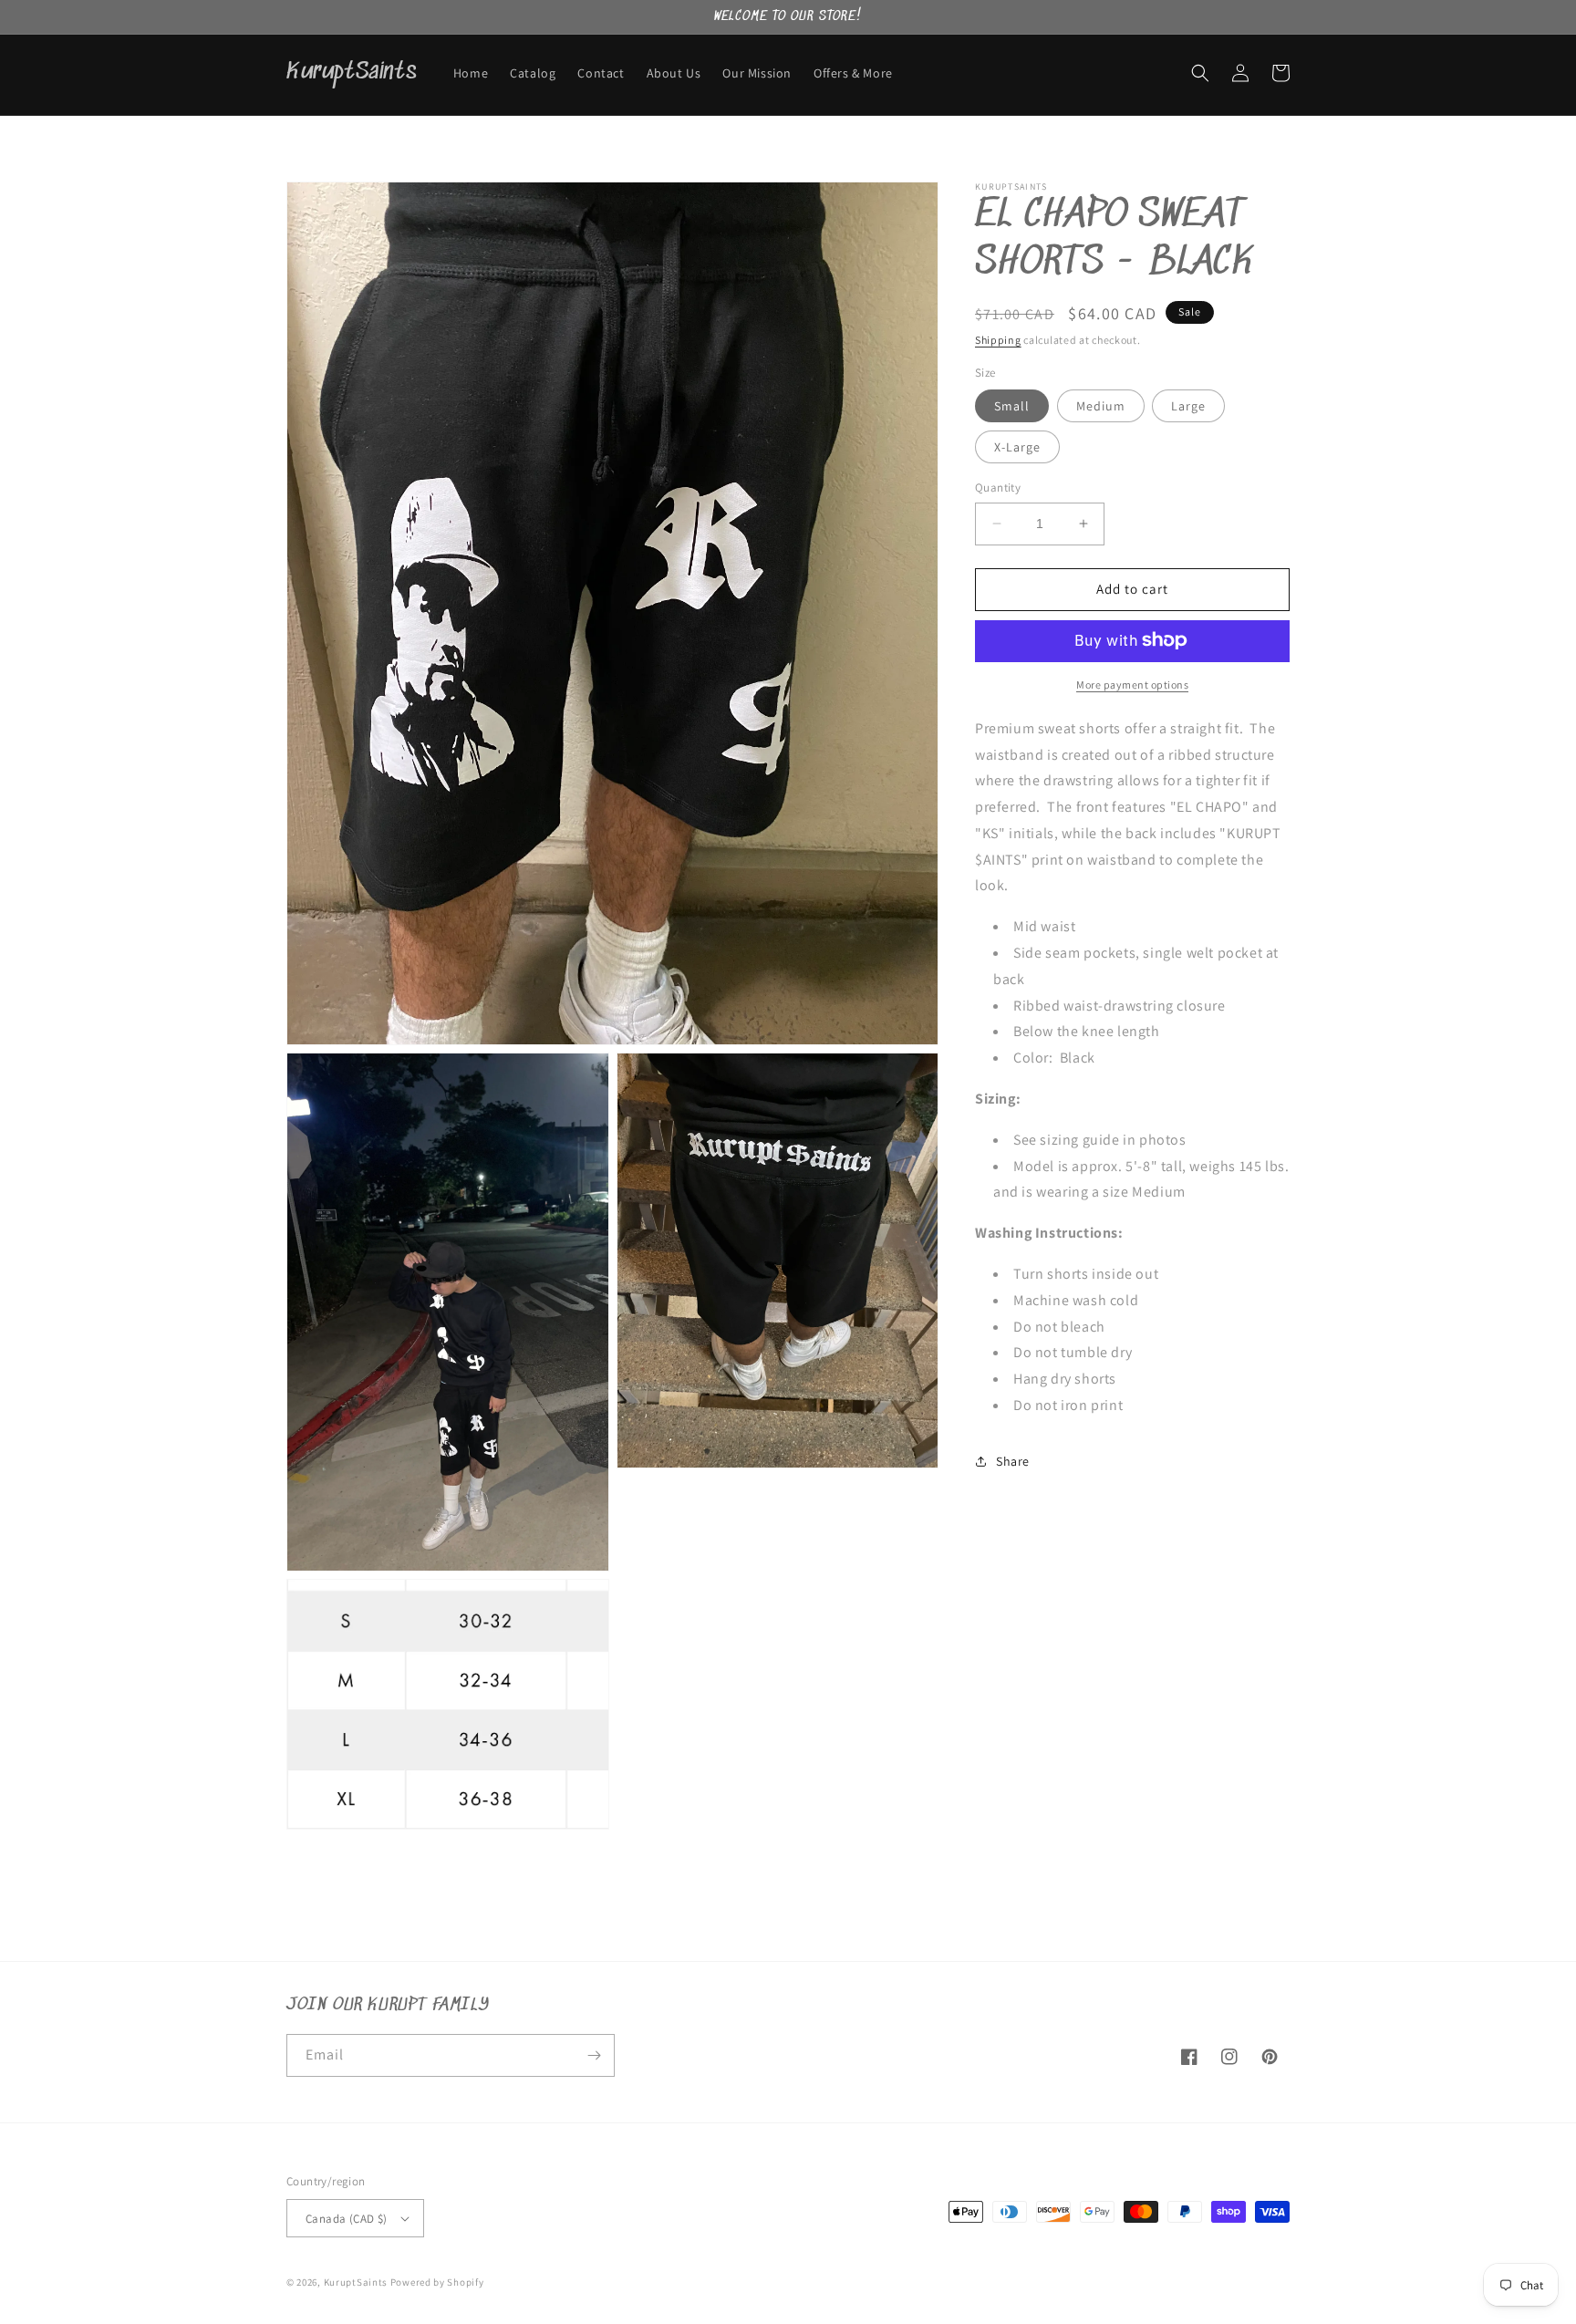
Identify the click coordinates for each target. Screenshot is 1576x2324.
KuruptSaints (356, 2282)
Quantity (998, 488)
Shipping (998, 340)
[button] (1200, 73)
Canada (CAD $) (347, 2219)
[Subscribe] (594, 2055)
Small (1012, 406)
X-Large (1017, 447)
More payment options (1132, 684)
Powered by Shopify (437, 2282)
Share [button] (1013, 1461)
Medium (1101, 406)
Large (1188, 406)
